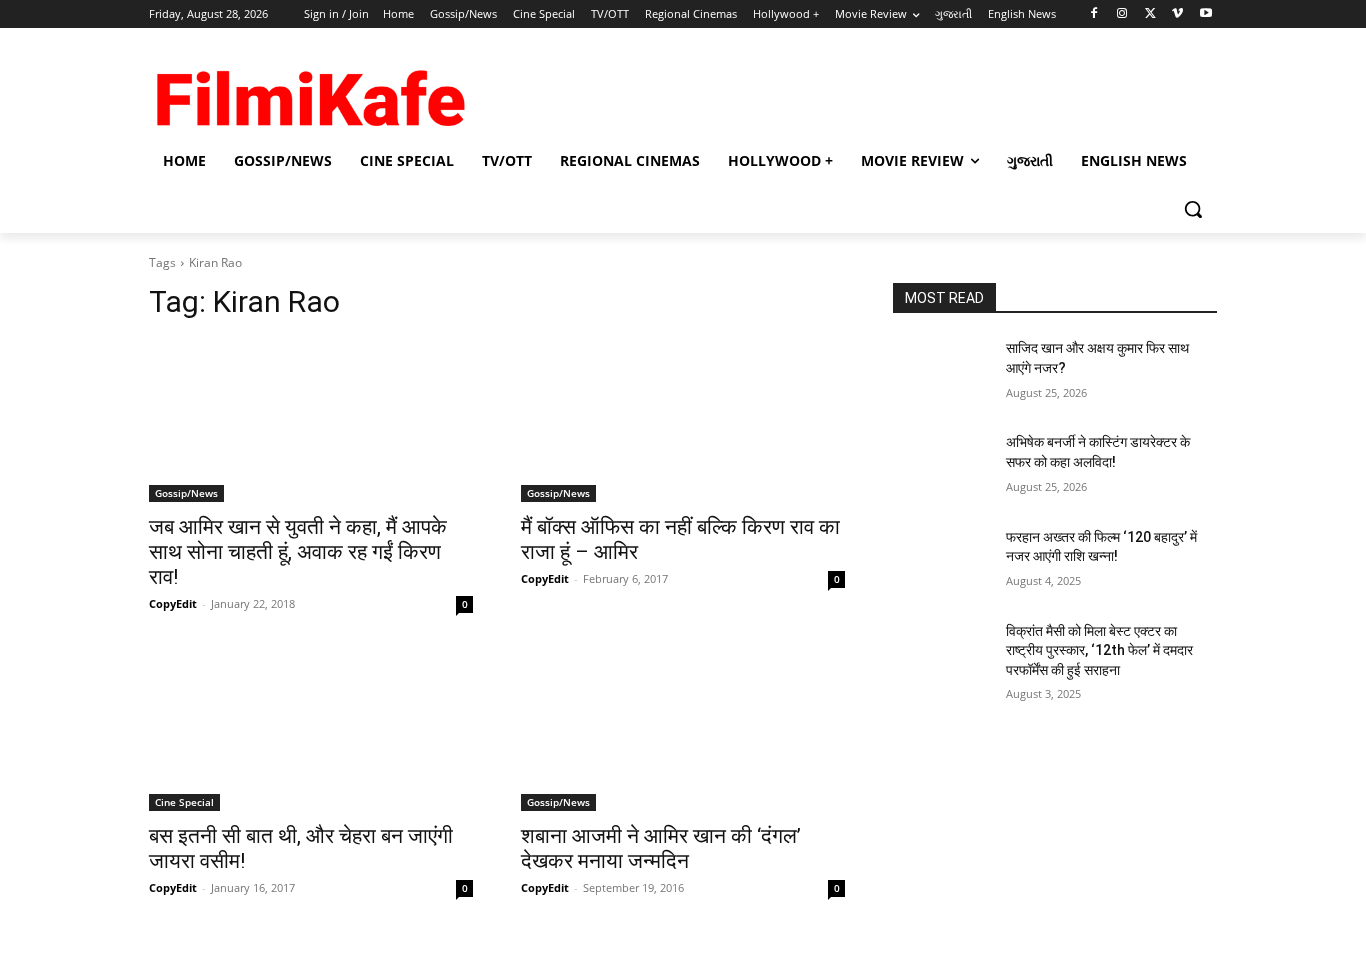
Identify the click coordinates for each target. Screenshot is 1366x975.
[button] (1193, 209)
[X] (1150, 14)
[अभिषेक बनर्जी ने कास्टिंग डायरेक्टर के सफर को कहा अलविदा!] (941, 467)
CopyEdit (173, 603)
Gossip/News (186, 493)
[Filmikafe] (309, 92)
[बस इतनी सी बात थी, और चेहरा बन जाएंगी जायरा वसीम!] (311, 730)
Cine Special (184, 802)
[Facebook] (1094, 14)
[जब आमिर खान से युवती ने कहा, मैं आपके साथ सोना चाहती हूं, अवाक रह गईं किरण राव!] (311, 421)
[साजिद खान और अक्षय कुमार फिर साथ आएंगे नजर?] (941, 373)
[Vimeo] (1177, 14)
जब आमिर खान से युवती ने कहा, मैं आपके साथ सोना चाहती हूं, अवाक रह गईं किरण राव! (298, 552)
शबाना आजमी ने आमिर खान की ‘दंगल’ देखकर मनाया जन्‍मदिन (661, 848)
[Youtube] (1205, 14)
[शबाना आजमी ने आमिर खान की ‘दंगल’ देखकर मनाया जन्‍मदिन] (683, 730)
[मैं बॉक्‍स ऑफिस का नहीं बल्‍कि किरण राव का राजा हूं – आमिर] (683, 421)
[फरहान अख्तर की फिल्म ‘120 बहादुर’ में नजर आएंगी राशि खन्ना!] (941, 562)
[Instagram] (1122, 14)
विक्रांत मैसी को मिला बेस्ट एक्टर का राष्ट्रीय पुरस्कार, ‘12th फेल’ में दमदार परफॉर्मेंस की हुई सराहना (1099, 650)
